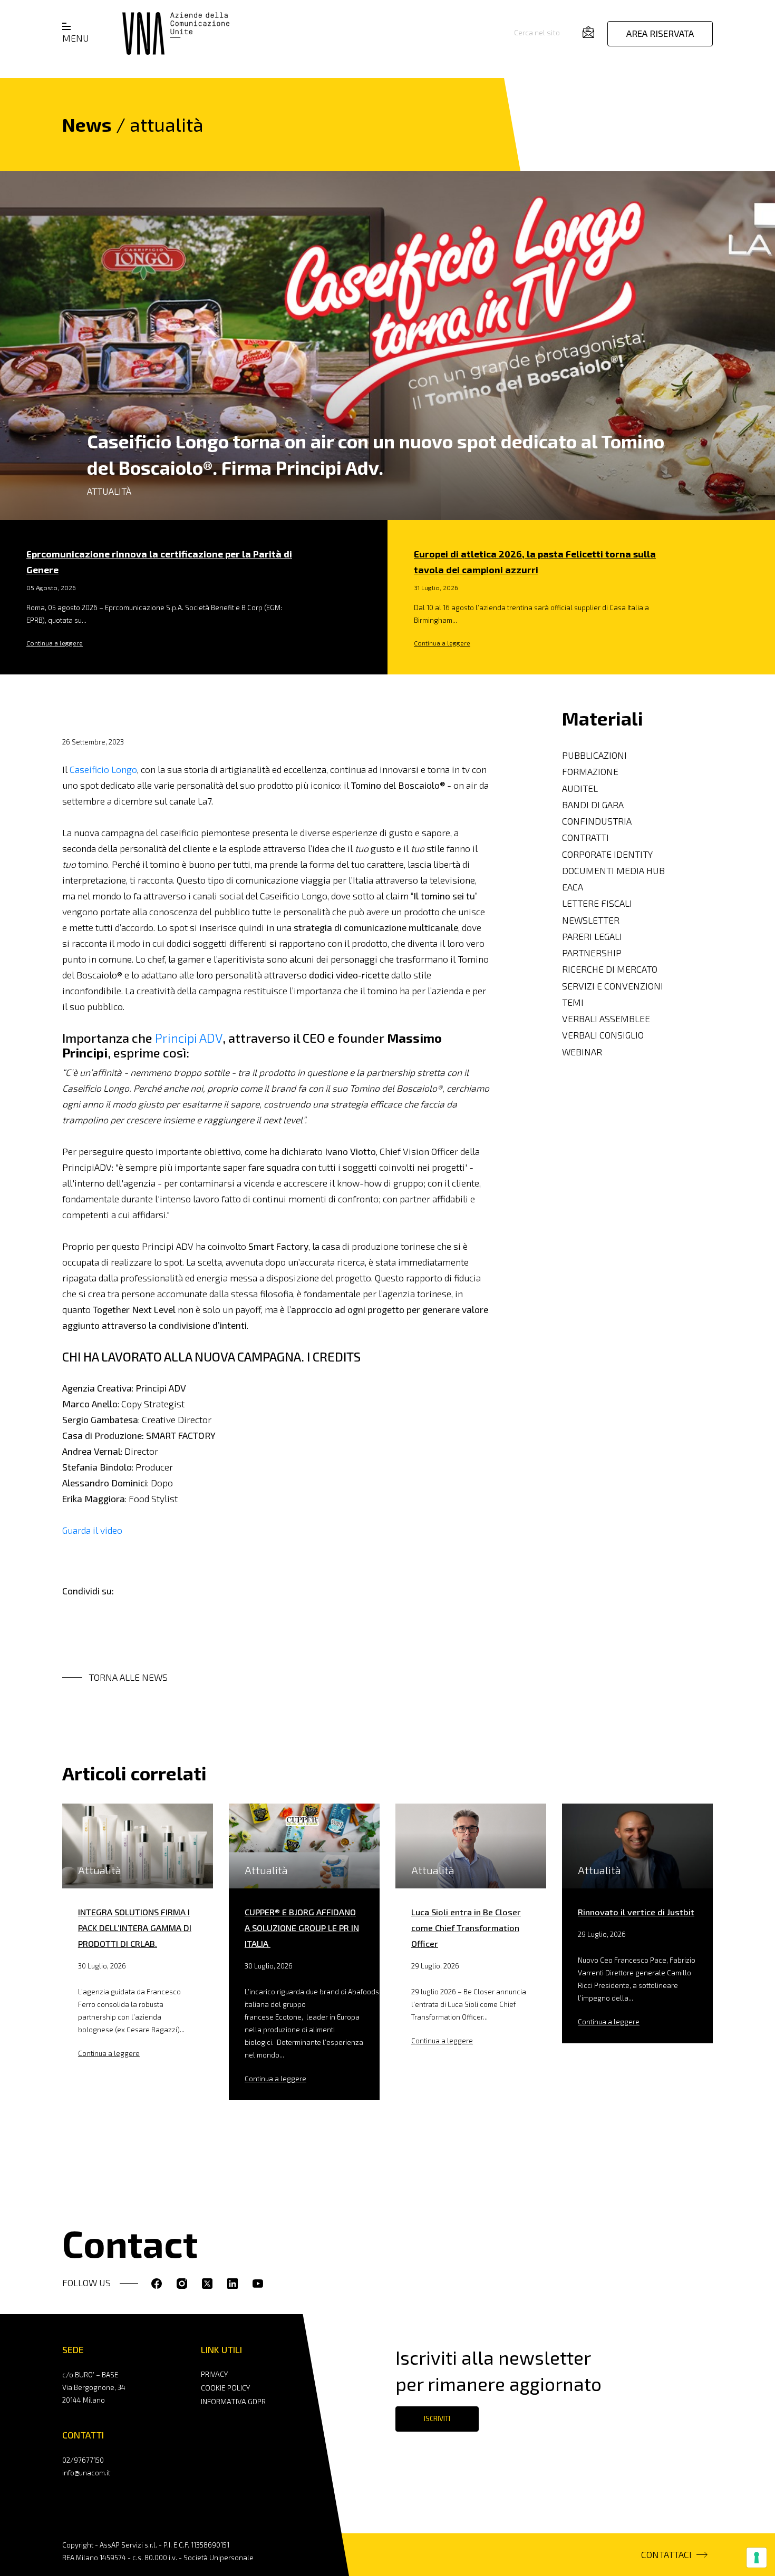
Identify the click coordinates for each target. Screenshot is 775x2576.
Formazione (590, 772)
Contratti (585, 838)
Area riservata (660, 33)
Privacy (214, 2374)
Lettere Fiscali (597, 903)
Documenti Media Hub (613, 870)
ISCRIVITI (437, 2418)
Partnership (592, 953)
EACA (573, 887)
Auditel (580, 788)
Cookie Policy (225, 2388)
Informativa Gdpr (233, 2401)
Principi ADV (189, 1038)
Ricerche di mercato (610, 969)
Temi (573, 1002)
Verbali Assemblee (606, 1019)
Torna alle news (128, 1677)
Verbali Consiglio (603, 1035)
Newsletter (591, 920)
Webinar (582, 1051)
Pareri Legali (592, 936)
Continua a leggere (55, 643)
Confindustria (597, 821)
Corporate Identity (607, 854)
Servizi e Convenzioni (613, 986)
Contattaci (666, 2555)
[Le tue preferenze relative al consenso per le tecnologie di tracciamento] (757, 2558)
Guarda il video (92, 1530)
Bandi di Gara (593, 804)
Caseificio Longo (103, 770)
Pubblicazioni (594, 755)
